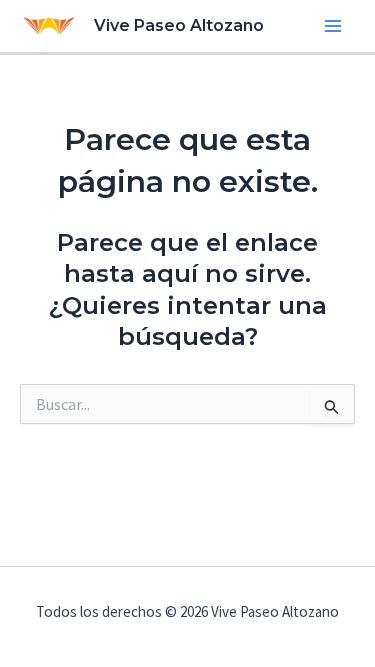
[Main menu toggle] (333, 26)
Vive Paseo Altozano (179, 25)
